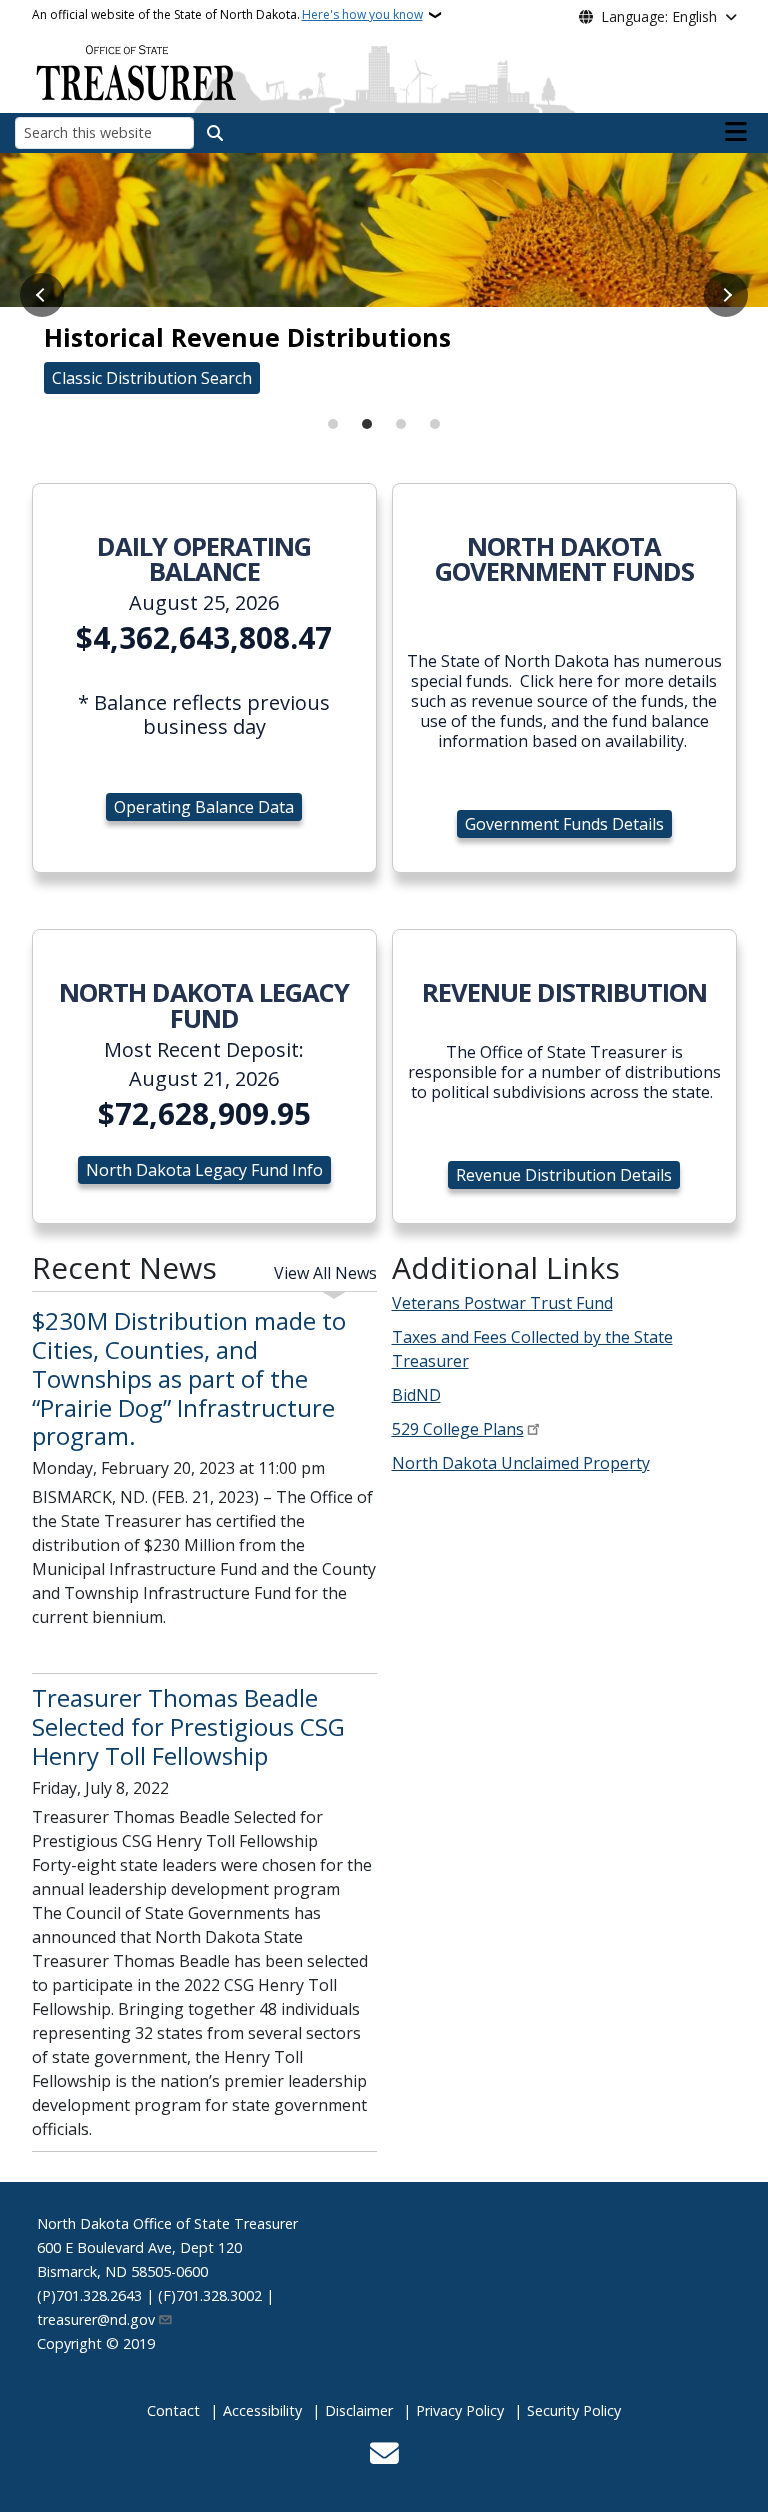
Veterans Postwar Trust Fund (502, 1303)
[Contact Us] (384, 2455)
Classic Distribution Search (152, 378)
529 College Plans (458, 1429)
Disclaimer (359, 2410)
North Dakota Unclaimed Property (521, 1463)
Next (726, 295)
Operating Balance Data (204, 807)
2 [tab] (367, 424)
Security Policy (574, 2410)
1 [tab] (333, 424)
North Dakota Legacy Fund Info (204, 1170)
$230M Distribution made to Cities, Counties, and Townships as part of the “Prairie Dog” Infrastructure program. (189, 1378)
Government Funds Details (564, 824)
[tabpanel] (384, 283)
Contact (173, 2410)
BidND (416, 1395)
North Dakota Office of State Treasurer (167, 2223)
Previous (42, 295)
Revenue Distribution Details (564, 1175)
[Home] (135, 71)
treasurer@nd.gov (96, 2319)
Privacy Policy (460, 2410)
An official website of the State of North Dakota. (227, 14)
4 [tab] (435, 424)
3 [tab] (401, 424)
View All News (325, 1273)
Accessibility (262, 2410)
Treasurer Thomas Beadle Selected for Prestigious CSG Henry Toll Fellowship (188, 1726)
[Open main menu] (736, 132)
